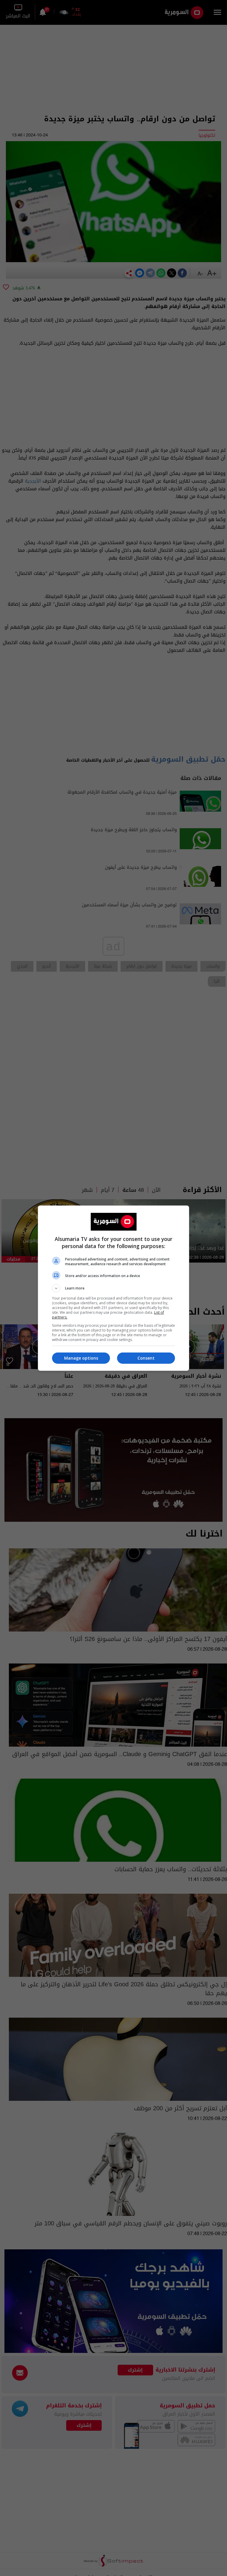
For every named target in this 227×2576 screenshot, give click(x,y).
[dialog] (113, 1288)
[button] (113, 1288)
